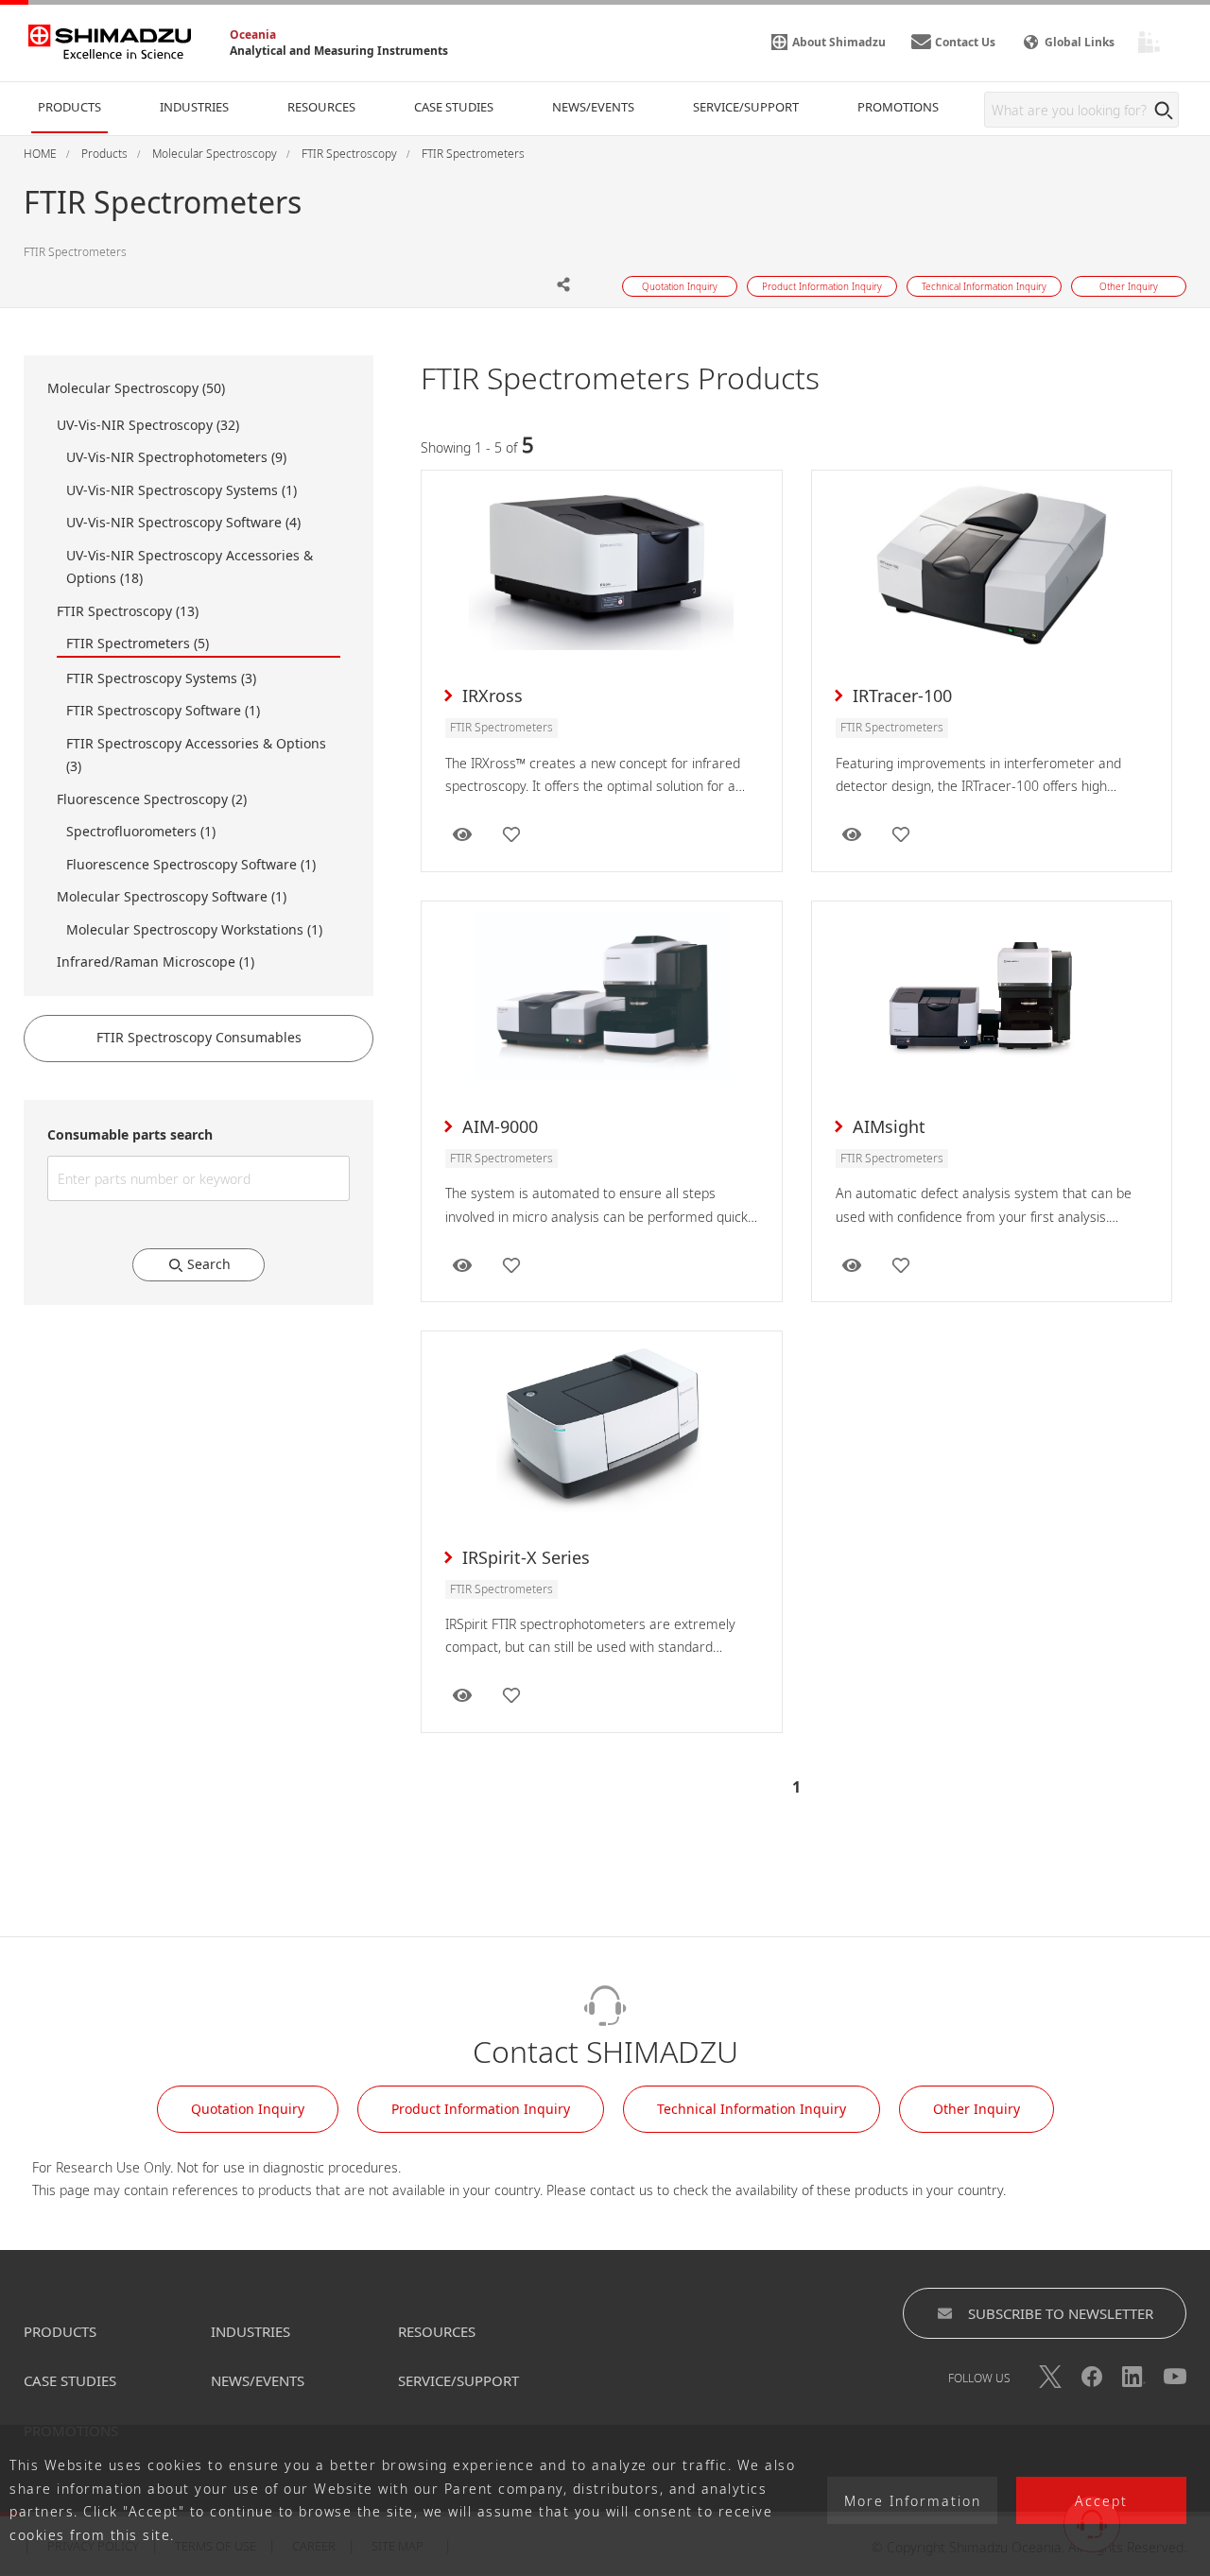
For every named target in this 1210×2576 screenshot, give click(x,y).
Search (209, 1264)
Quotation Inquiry (248, 2109)
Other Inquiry (977, 2109)
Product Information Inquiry (481, 2109)
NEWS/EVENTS (258, 2380)
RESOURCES (437, 2331)
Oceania (253, 34)
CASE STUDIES (70, 2380)
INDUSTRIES (251, 2331)
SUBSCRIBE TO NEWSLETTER (1061, 2313)
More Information (913, 2501)
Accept (1101, 2501)
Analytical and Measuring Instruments (339, 51)
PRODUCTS (60, 2331)
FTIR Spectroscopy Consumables (199, 1037)
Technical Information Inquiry (752, 2109)
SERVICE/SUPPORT (458, 2380)
